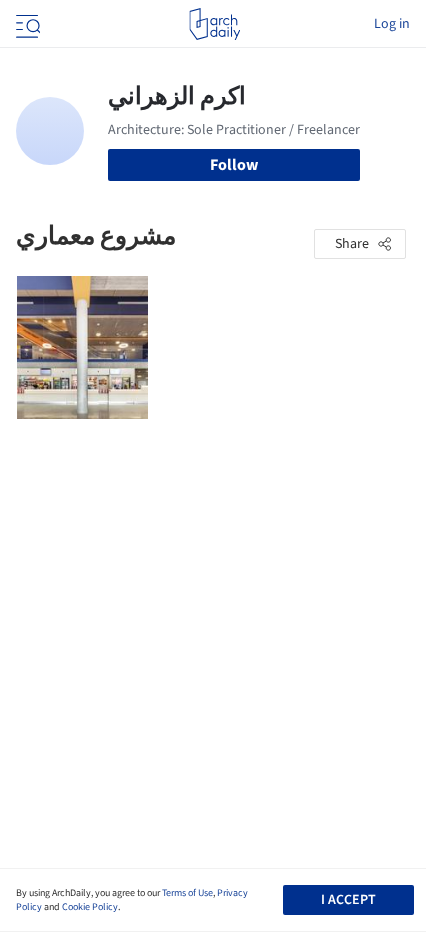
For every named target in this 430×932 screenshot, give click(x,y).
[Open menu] (26, 24)
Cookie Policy (90, 907)
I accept (348, 900)
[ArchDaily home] (214, 24)
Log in (392, 24)
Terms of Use (187, 893)
